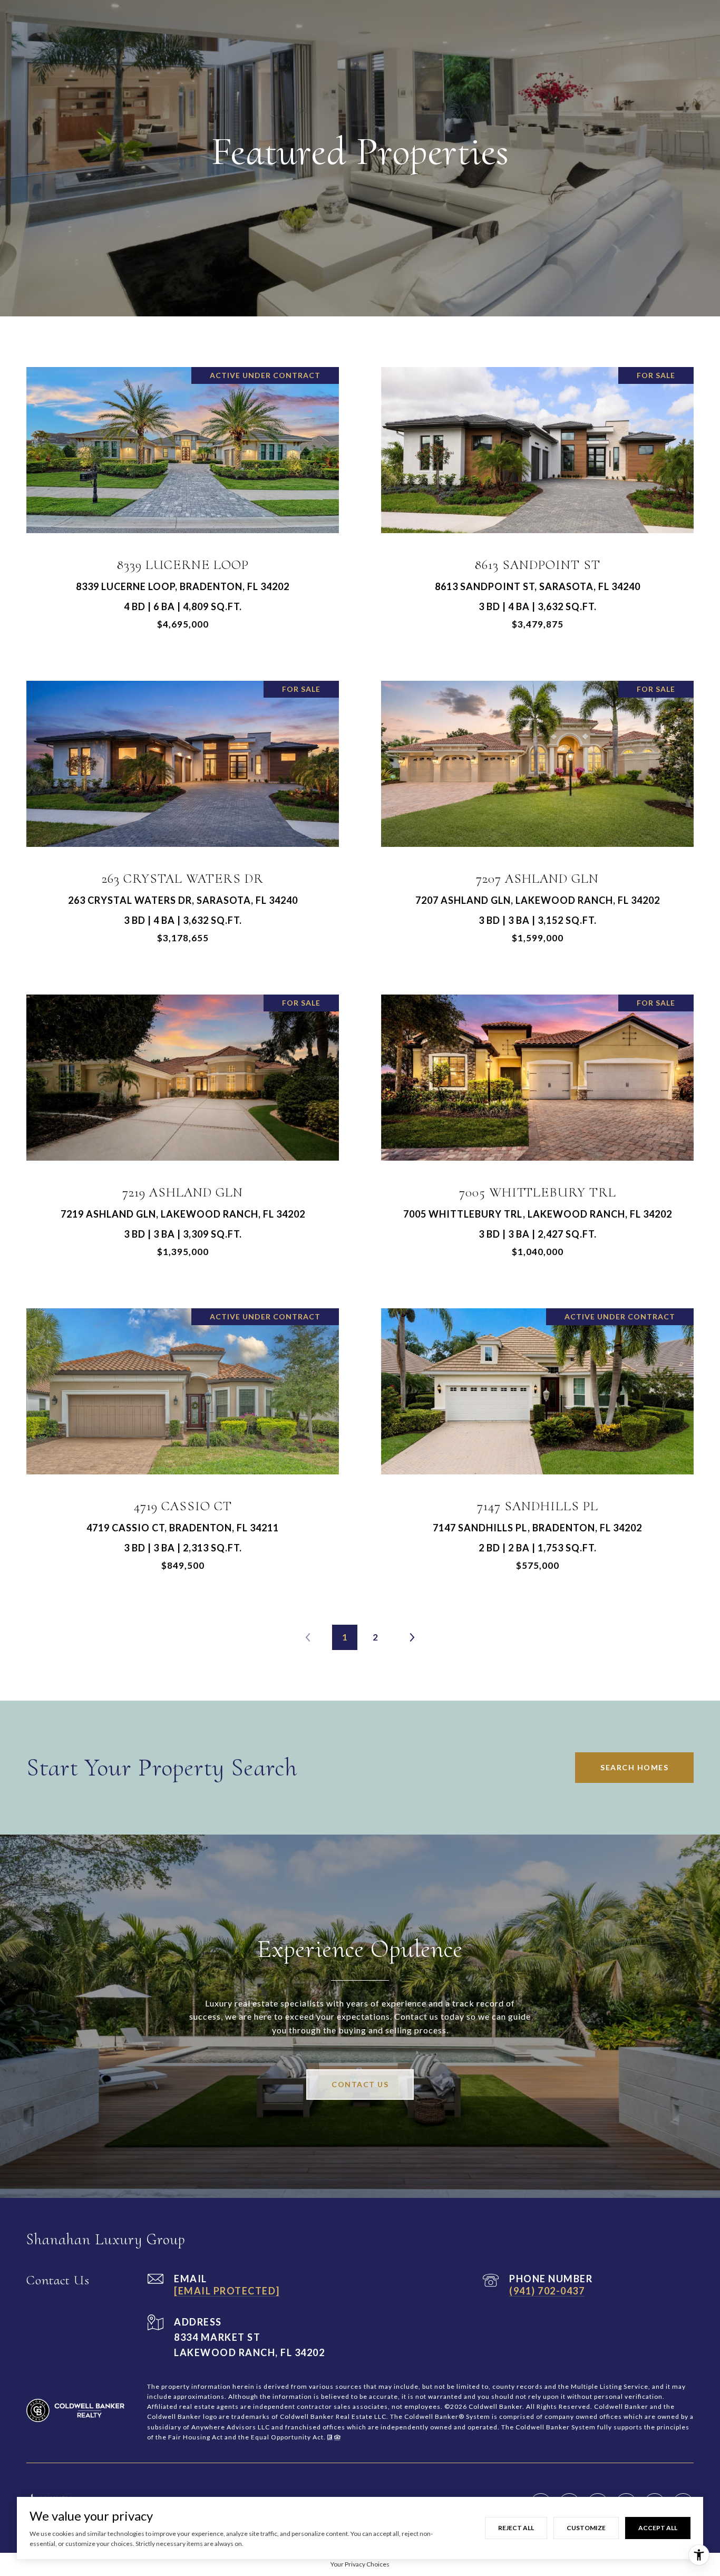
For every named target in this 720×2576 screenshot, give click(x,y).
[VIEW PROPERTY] (183, 495)
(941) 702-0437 (547, 2291)
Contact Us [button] (360, 2084)
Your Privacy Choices (360, 2564)
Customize (586, 2528)
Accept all (658, 2528)
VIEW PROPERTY (183, 504)
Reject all (516, 2528)
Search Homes (634, 1767)
